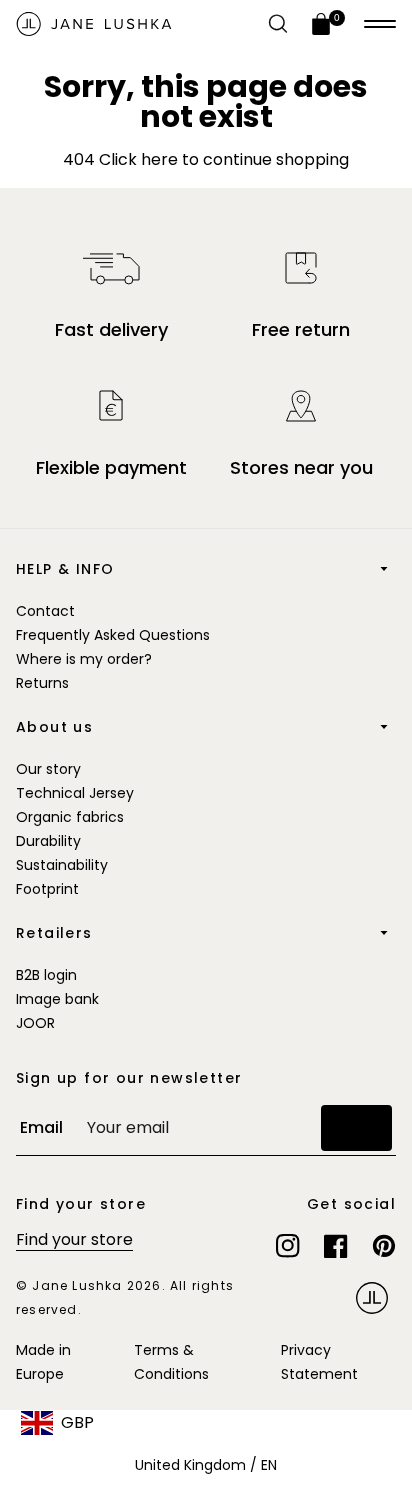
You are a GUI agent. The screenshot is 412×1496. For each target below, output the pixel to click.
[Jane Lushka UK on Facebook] (336, 1246)
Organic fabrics (70, 817)
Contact (45, 611)
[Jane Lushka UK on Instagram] (288, 1246)
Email (41, 1127)
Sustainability (62, 865)
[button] (380, 24)
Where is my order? (84, 659)
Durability (48, 841)
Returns (42, 683)
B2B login (46, 975)
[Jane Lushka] (94, 24)
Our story (48, 769)
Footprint (47, 889)
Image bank (57, 999)
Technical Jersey (75, 793)
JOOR (35, 1023)
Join (356, 1127)
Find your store (74, 1239)
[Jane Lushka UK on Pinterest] (384, 1246)
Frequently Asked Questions (113, 635)
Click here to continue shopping (222, 159)
